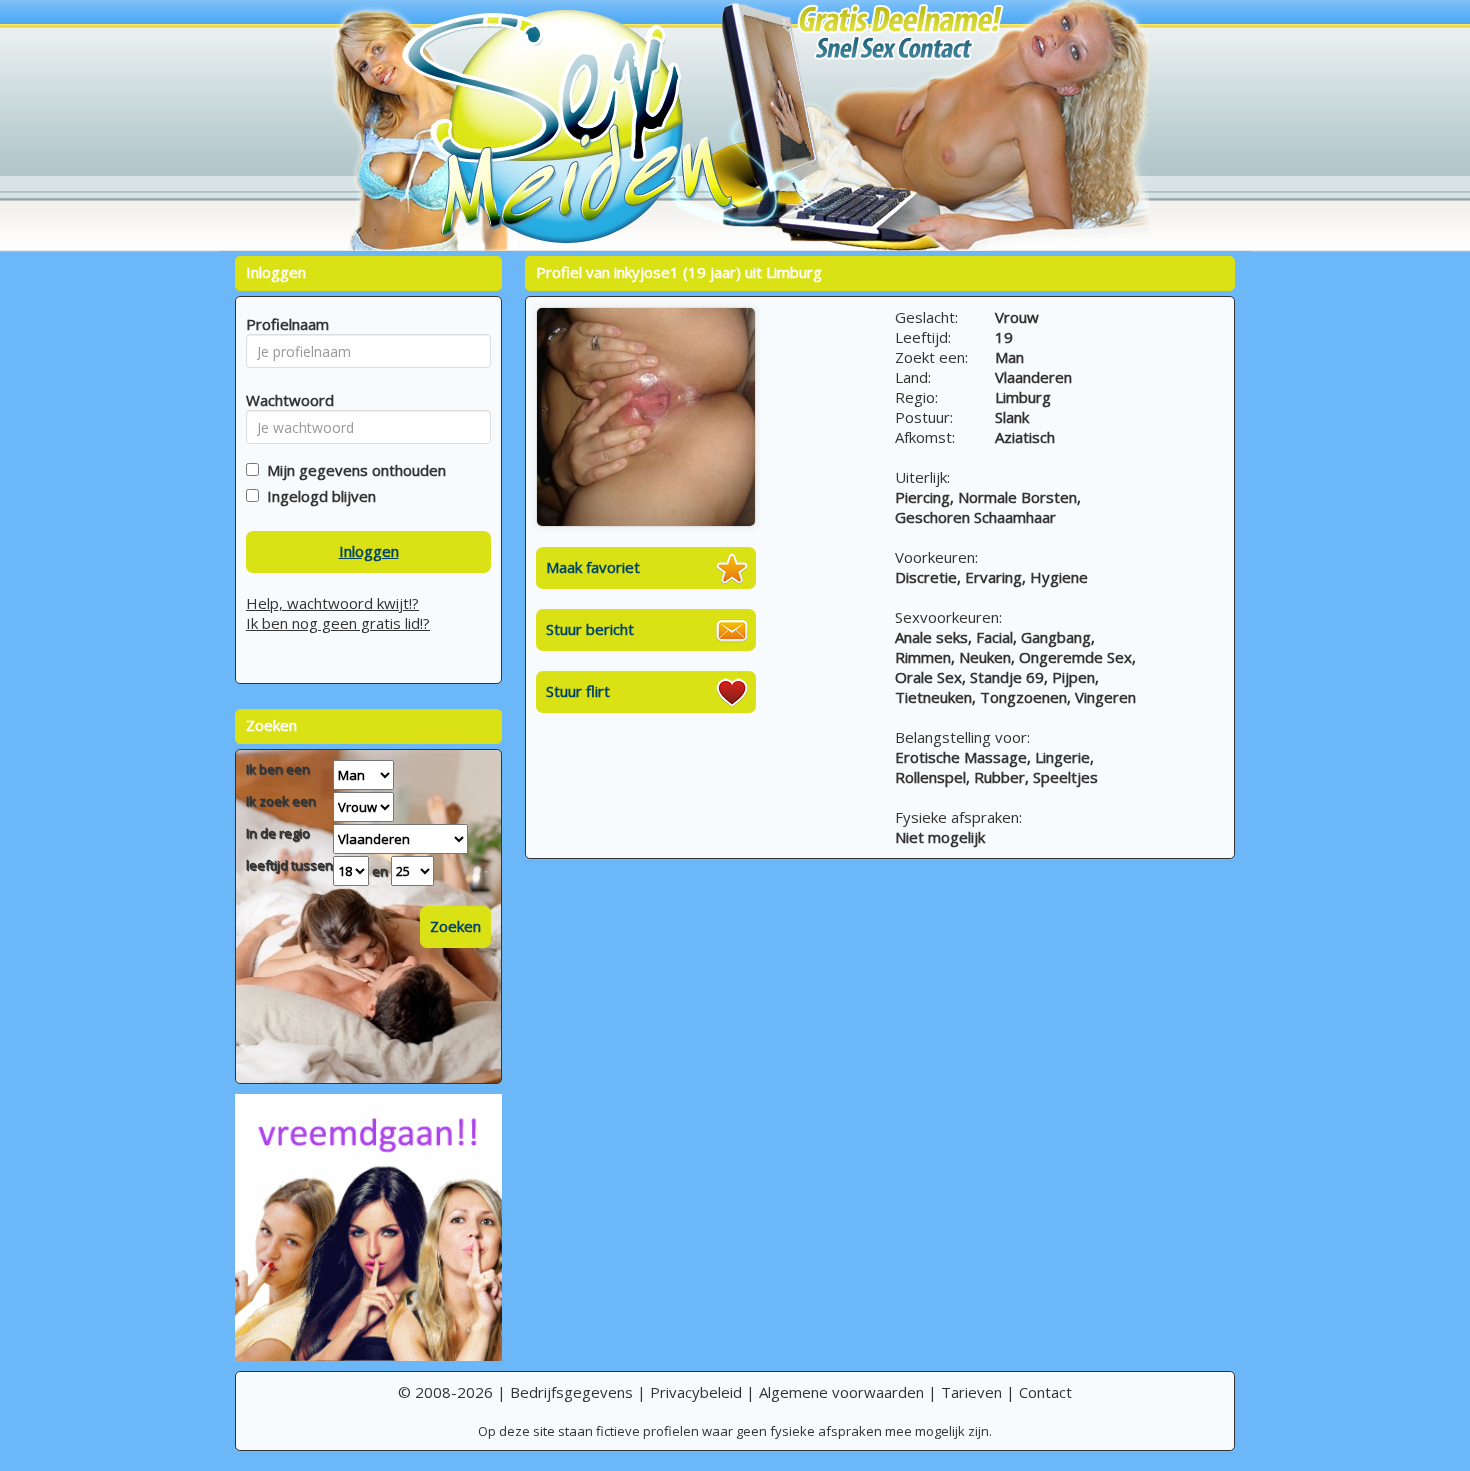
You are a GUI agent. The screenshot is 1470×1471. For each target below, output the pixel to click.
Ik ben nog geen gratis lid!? (338, 623)
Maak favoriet (593, 567)
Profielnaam (284, 324)
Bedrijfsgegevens (571, 1392)
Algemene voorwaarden (841, 1392)
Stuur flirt (578, 691)
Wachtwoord (284, 400)
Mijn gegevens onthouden (352, 470)
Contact (1045, 1392)
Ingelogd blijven (317, 496)
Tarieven (971, 1392)
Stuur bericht (590, 629)
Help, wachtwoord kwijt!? (332, 603)
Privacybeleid (696, 1392)
